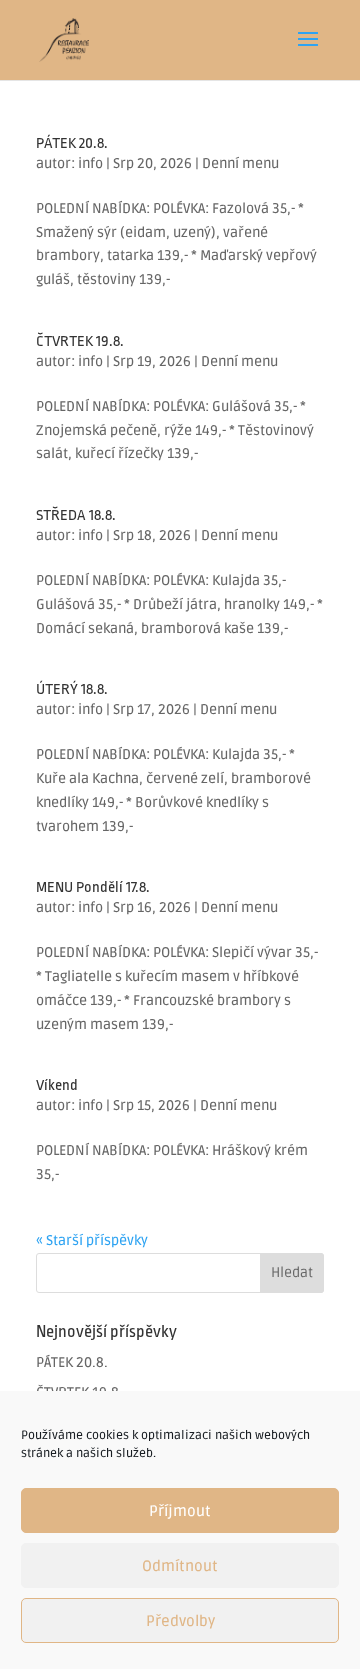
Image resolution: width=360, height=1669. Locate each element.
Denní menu (240, 163)
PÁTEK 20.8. (72, 143)
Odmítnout (180, 1566)
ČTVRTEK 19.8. (80, 341)
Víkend (57, 1085)
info (90, 163)
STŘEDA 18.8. (76, 515)
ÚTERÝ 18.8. (72, 689)
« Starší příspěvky (92, 1240)
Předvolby (180, 1621)
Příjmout (180, 1511)
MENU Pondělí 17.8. (93, 887)
